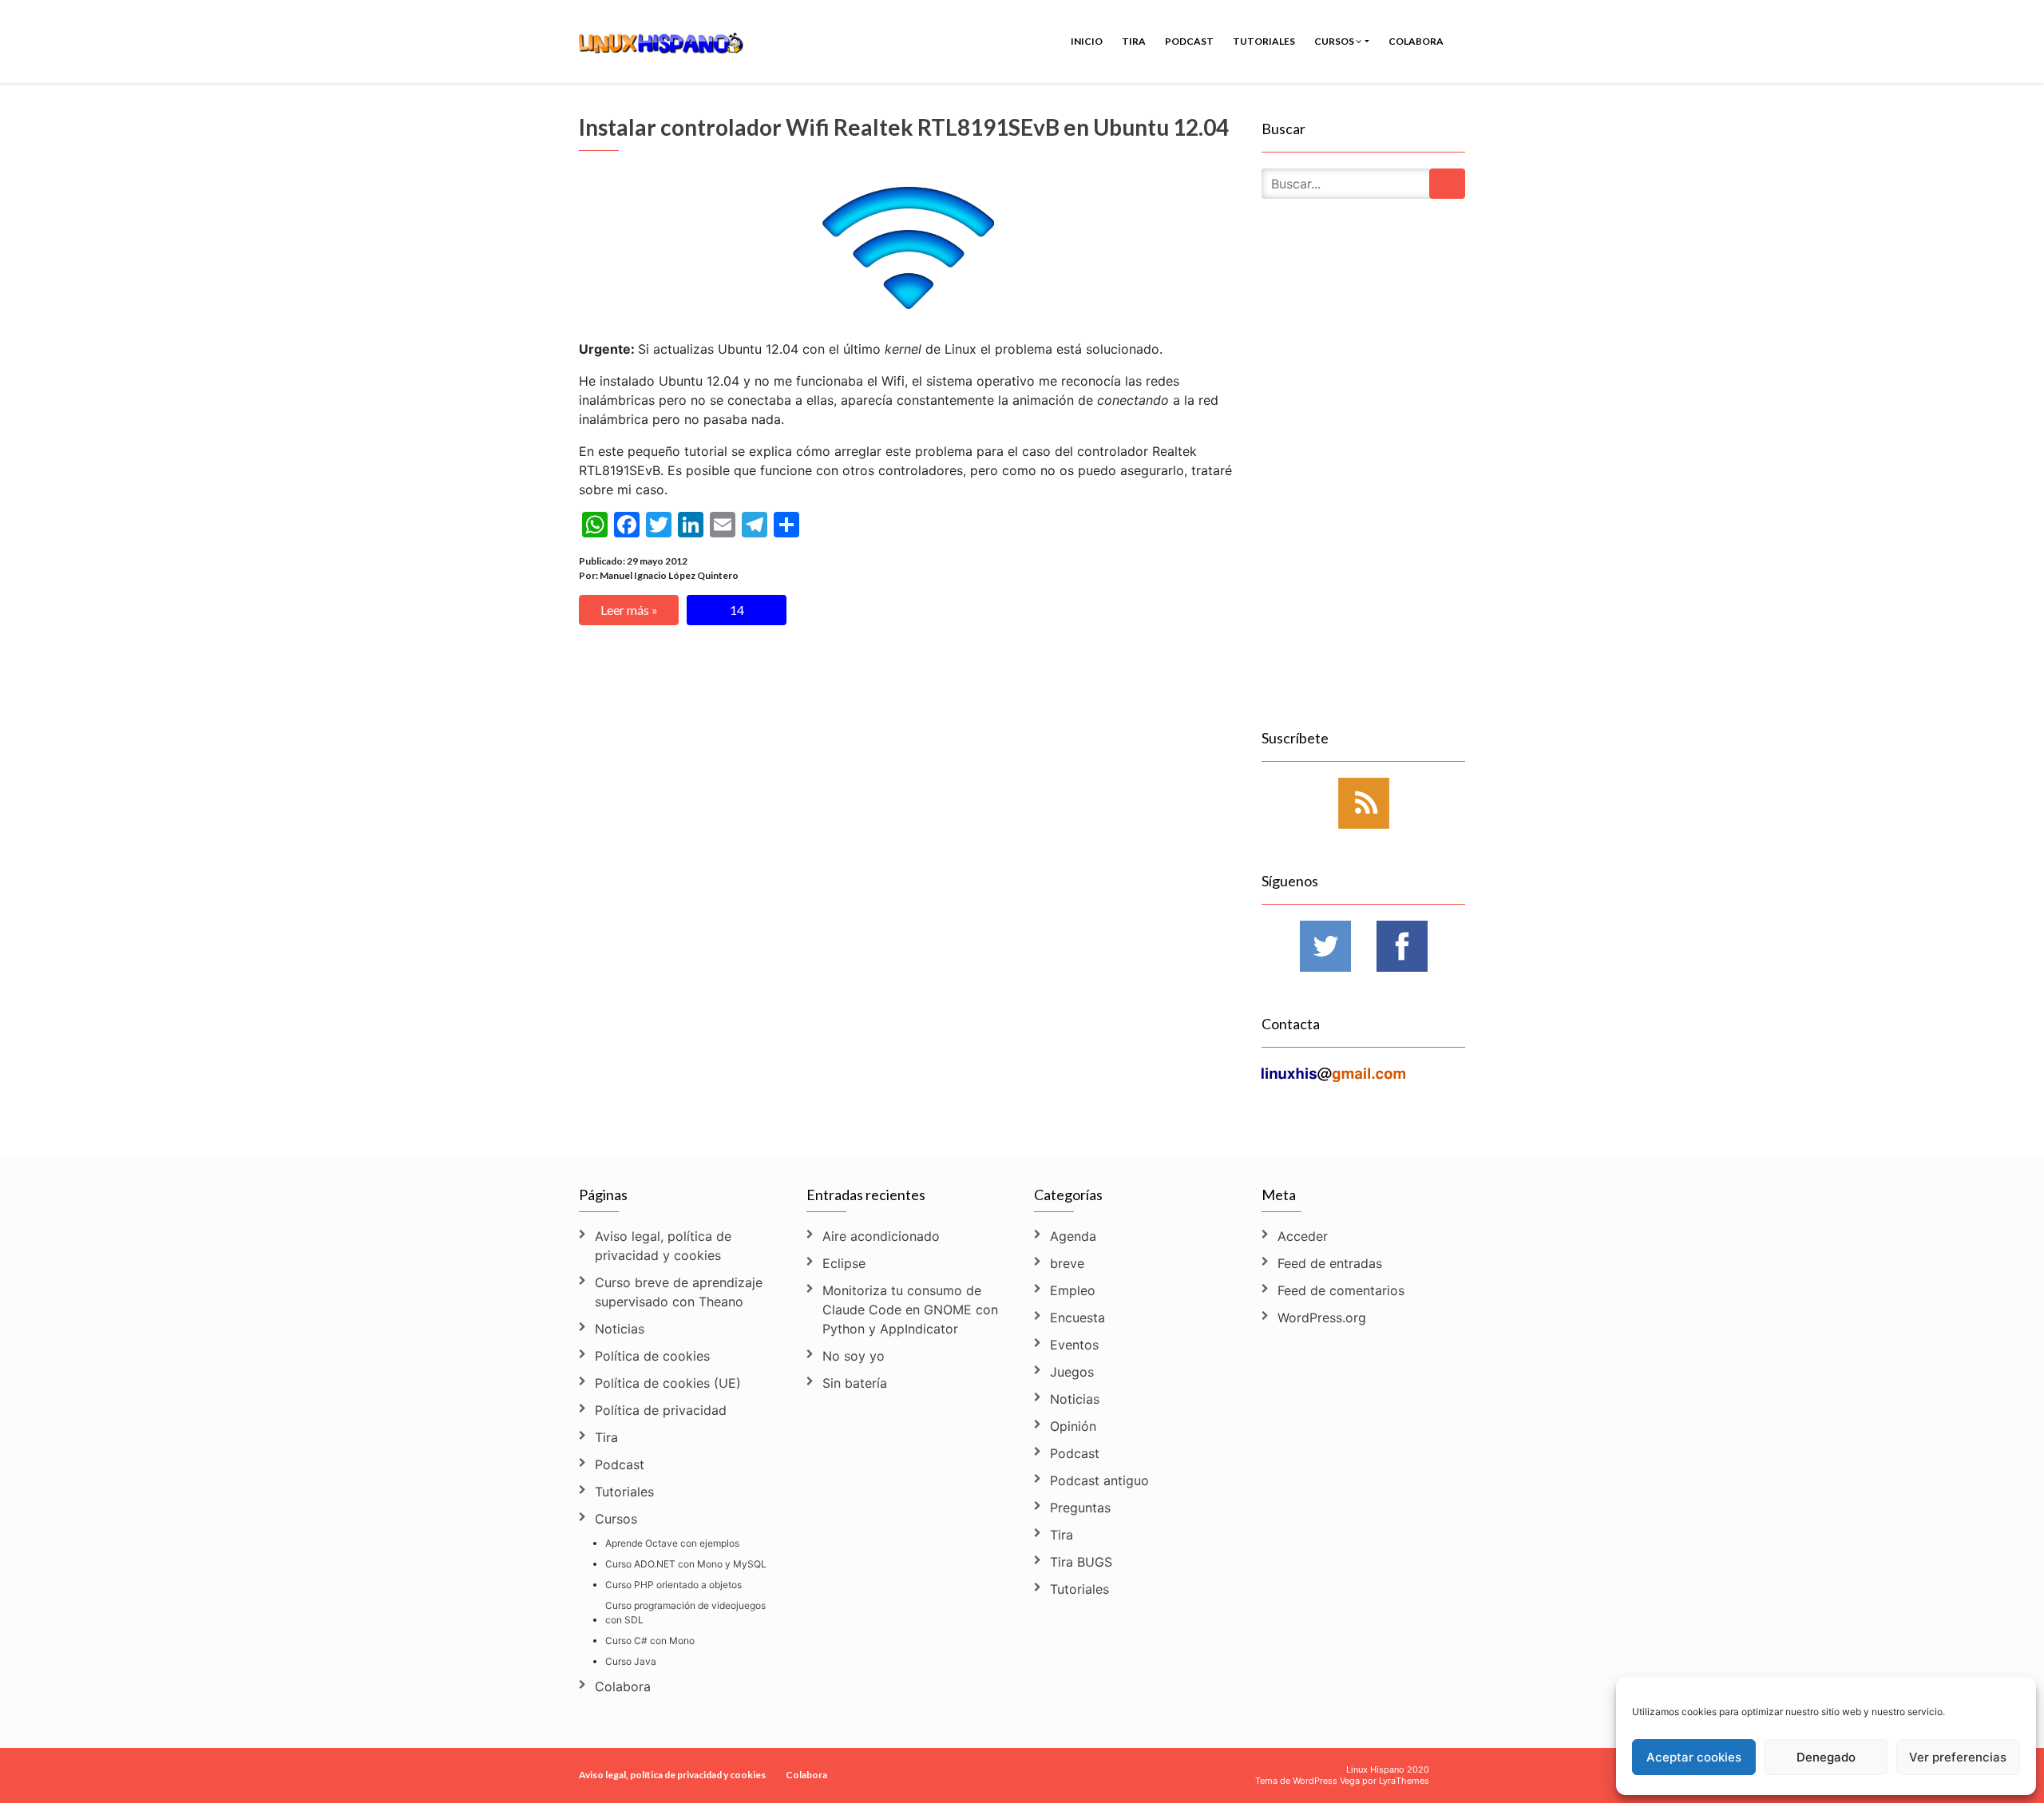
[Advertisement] (1363, 482)
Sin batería (855, 1383)
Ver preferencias (1958, 1757)
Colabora (1416, 41)
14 (737, 610)
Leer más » (629, 610)
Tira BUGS (1081, 1562)
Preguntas (1080, 1508)
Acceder (1303, 1236)
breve (1067, 1263)
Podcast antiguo (1099, 1480)
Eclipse (844, 1263)
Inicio (1087, 41)
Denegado (1826, 1757)
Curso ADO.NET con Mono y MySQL (686, 1564)
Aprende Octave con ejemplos (672, 1543)
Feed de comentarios (1341, 1290)
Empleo (1073, 1290)
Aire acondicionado (881, 1236)
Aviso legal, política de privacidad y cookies (663, 1246)
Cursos (1335, 41)
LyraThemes (1404, 1781)
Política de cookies (652, 1356)
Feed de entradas (1330, 1263)
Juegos (1072, 1372)
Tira (1134, 41)
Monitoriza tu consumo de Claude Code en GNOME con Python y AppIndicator (910, 1310)
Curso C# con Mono (650, 1641)
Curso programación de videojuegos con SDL (685, 1613)
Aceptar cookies (1694, 1757)
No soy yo (854, 1356)
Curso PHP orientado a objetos (673, 1585)
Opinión (1073, 1426)
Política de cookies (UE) (668, 1383)
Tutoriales (1264, 41)
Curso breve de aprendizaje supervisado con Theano (679, 1292)
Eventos (1074, 1345)
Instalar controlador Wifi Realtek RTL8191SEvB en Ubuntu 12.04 (904, 127)
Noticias (620, 1329)
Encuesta (1077, 1318)
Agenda (1073, 1236)
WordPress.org (1322, 1318)
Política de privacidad (661, 1410)
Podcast (1189, 41)
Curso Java (631, 1661)
